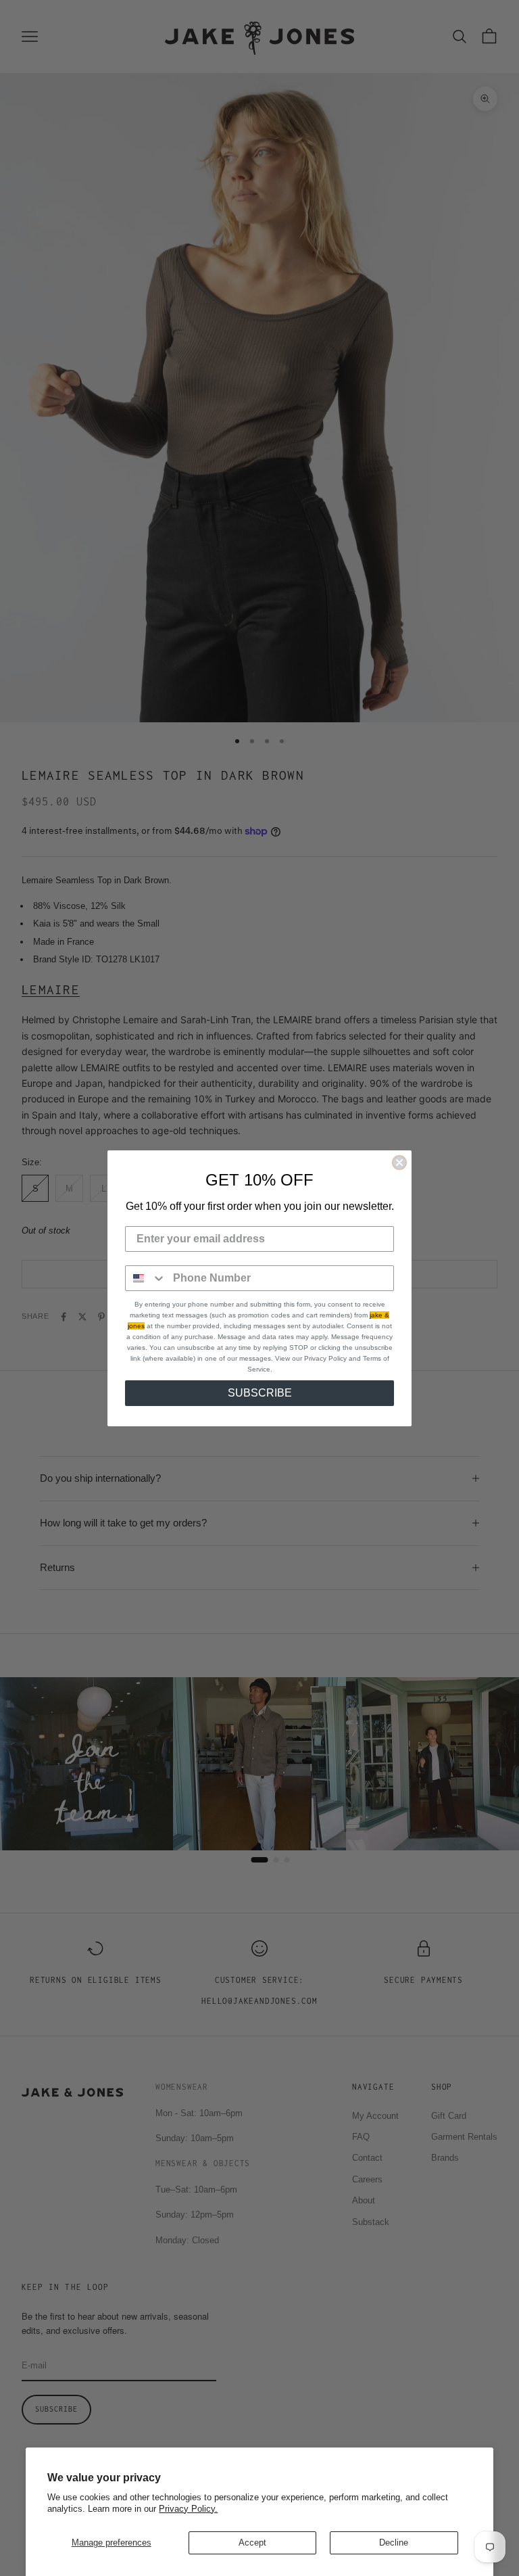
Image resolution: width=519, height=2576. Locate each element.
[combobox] (146, 1278)
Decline (394, 2543)
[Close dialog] (399, 1163)
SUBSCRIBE (260, 1393)
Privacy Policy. (188, 2509)
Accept (252, 2543)
